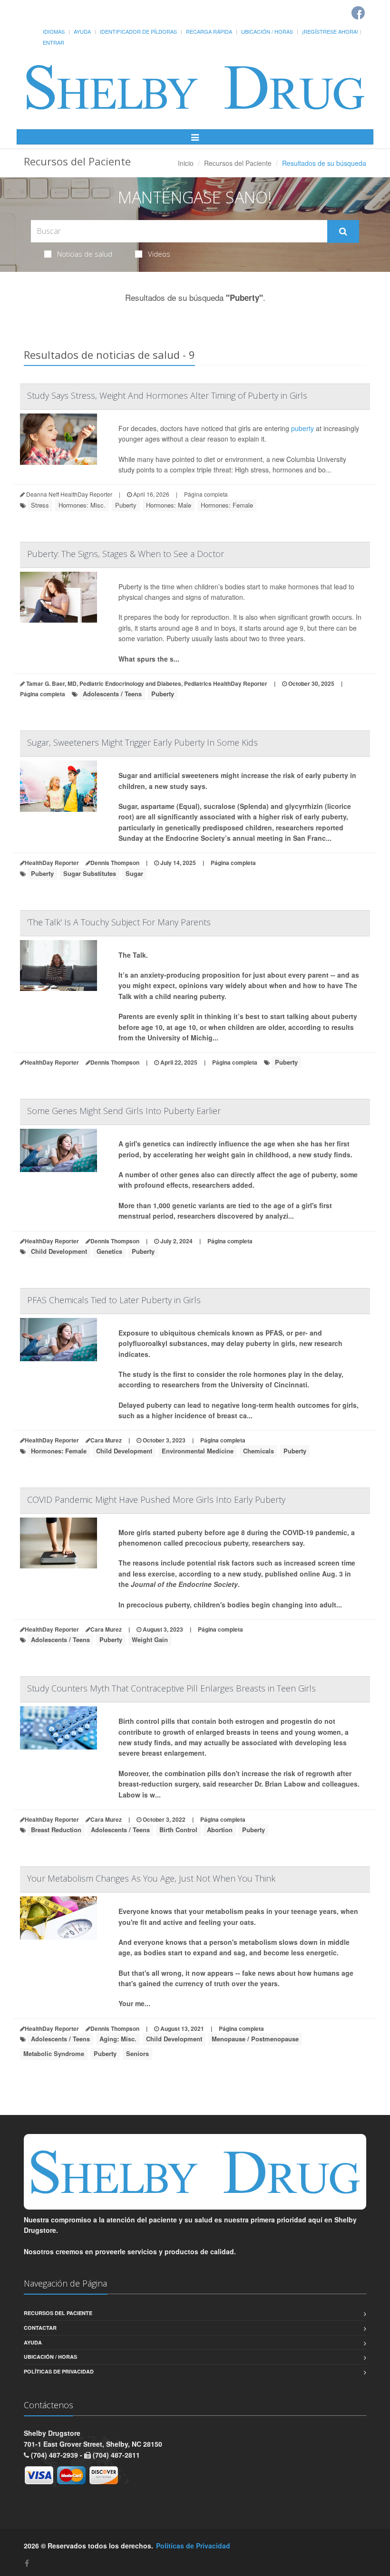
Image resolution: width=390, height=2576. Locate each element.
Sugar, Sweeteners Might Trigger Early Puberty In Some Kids (142, 742)
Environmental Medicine (198, 1451)
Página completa (206, 494)
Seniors (137, 2053)
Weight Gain (150, 1639)
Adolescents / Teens (112, 694)
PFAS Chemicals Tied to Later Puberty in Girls (114, 1300)
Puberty (126, 505)
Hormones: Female (227, 505)
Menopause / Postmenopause (255, 2039)
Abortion (220, 1830)
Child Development (59, 1251)
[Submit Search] (343, 231)
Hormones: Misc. (82, 505)
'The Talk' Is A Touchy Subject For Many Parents (119, 922)
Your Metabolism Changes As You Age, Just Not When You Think (151, 1878)
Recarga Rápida (209, 31)
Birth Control (178, 1830)
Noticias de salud (85, 254)
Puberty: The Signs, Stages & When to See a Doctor (126, 554)
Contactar (40, 2328)
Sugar (134, 873)
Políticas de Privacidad (59, 2371)
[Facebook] (27, 2563)
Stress (40, 505)
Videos (159, 254)
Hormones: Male (169, 505)
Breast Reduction (56, 1830)
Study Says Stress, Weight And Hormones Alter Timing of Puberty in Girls (167, 395)
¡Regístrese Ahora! (330, 31)
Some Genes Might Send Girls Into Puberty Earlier (124, 1111)
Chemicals (258, 1451)
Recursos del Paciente (238, 163)
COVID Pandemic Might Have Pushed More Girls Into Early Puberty (156, 1499)
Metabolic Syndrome (54, 2053)
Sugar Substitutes (90, 873)
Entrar (54, 42)
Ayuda (82, 31)
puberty (302, 428)
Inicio (186, 163)
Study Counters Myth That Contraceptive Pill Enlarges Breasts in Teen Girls (171, 1688)
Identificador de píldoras (138, 31)
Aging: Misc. (118, 2039)
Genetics (109, 1251)
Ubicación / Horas (267, 31)
